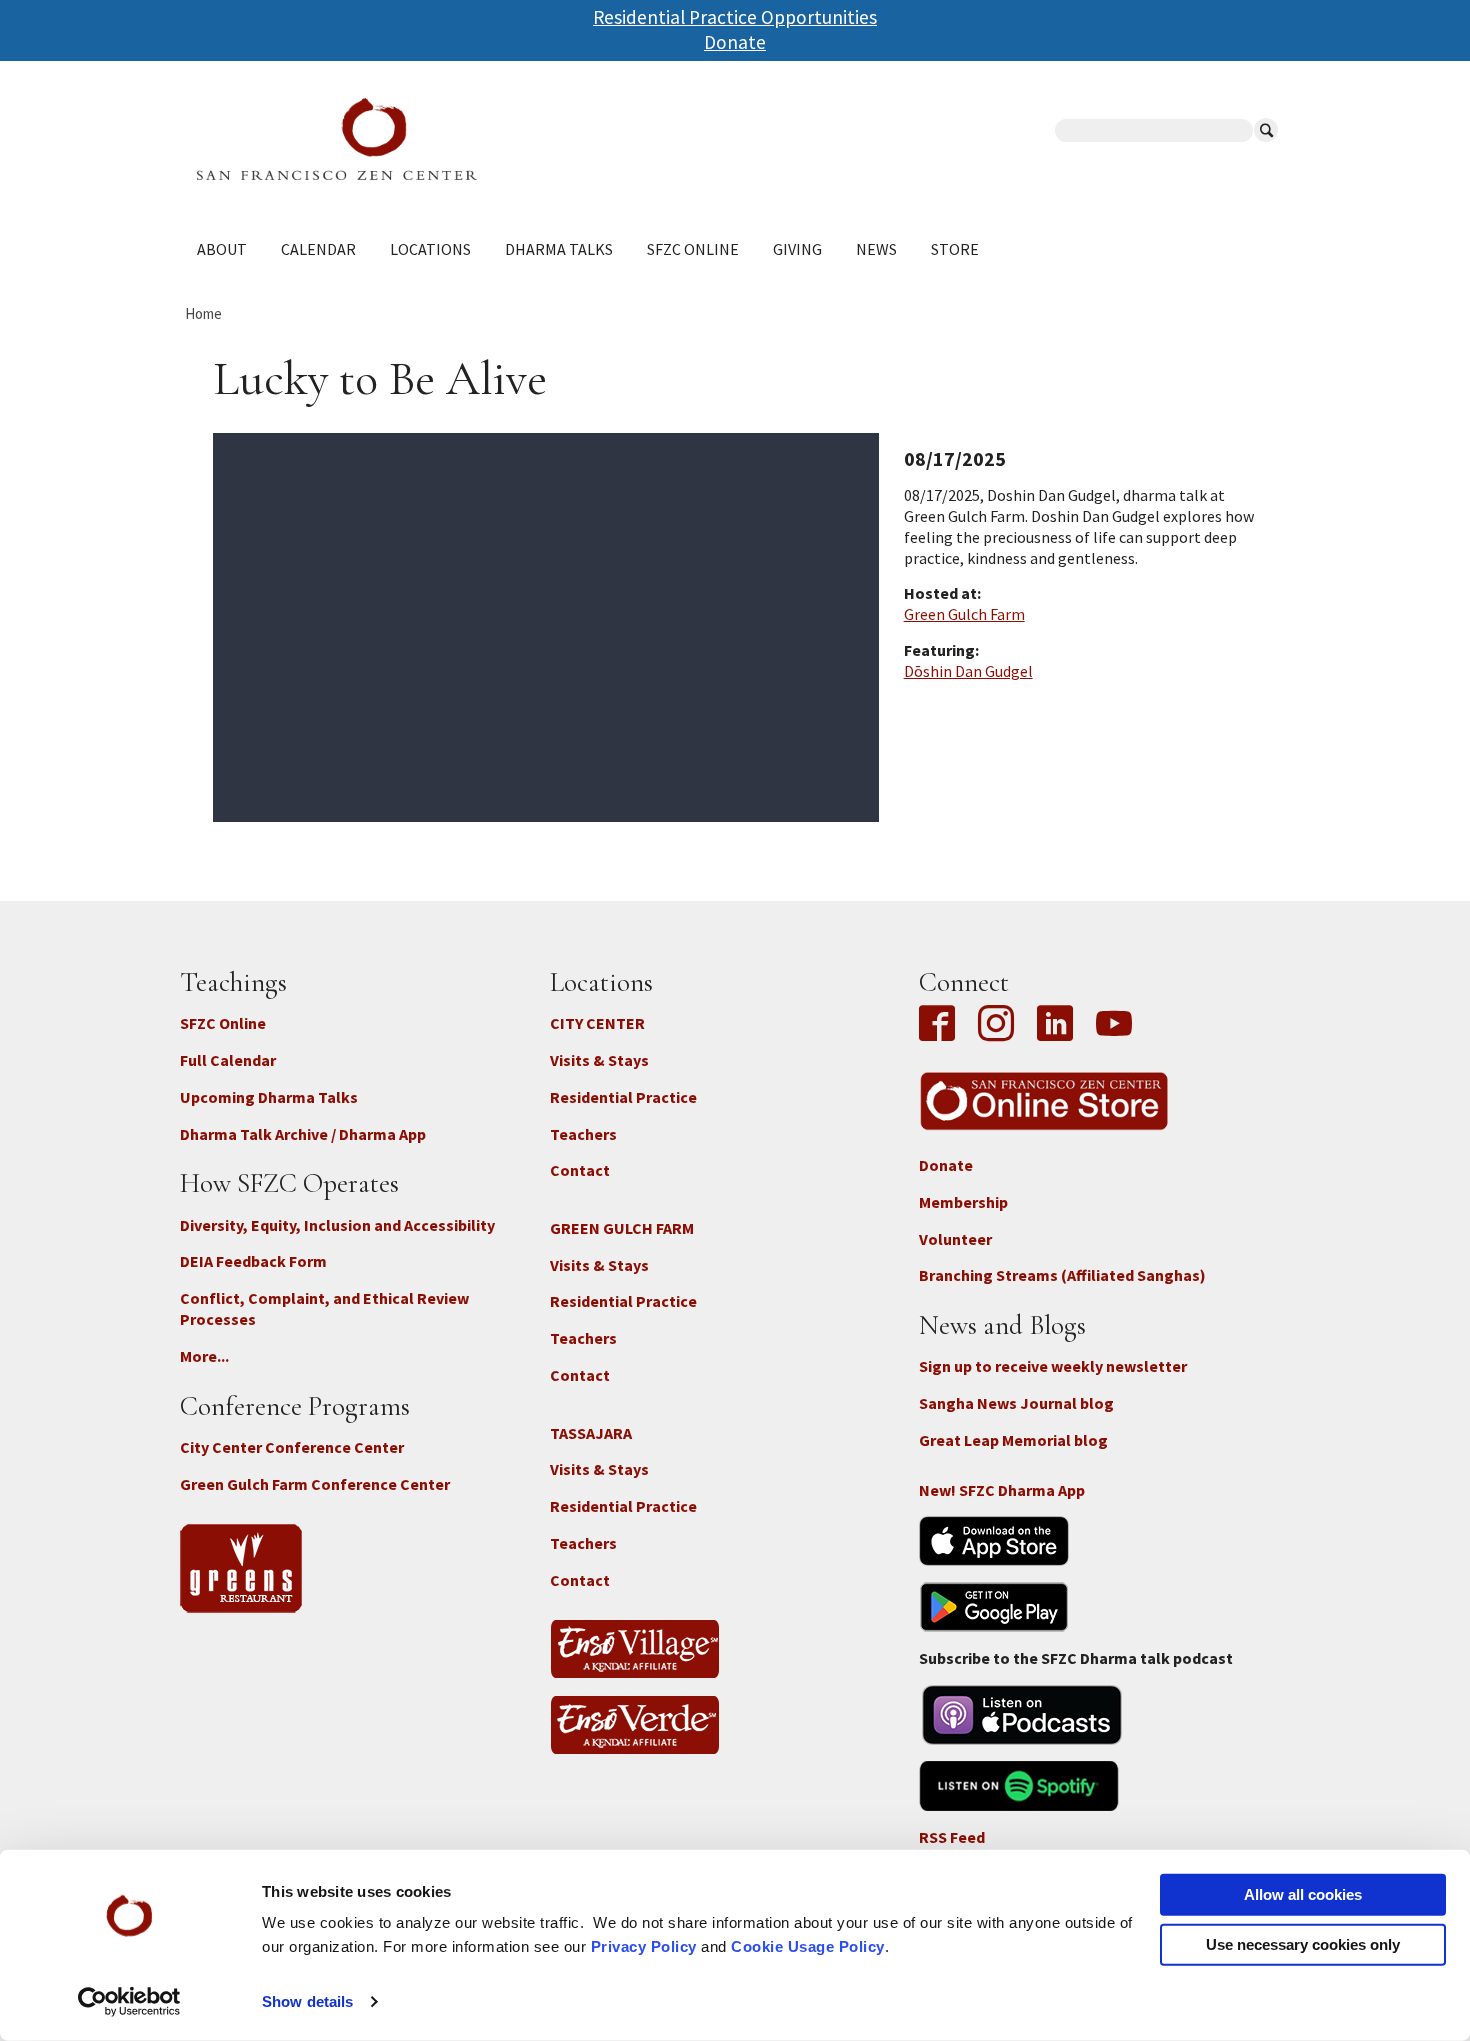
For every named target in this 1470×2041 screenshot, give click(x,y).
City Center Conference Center (292, 1447)
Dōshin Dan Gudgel (968, 671)
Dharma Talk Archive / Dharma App (303, 1134)
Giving (797, 249)
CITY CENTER (597, 1023)
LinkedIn (1055, 1025)
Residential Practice (623, 1097)
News (876, 249)
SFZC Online (693, 249)
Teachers (583, 1134)
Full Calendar (228, 1060)
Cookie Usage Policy (808, 1946)
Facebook (942, 1025)
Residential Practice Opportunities (735, 17)
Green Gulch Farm (964, 614)
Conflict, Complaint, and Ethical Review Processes (324, 1308)
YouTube (1114, 1025)
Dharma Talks (559, 249)
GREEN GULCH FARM (622, 1228)
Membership (963, 1202)
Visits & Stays (599, 1060)
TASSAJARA (591, 1433)
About (222, 249)
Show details (307, 2001)
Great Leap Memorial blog (1013, 1440)
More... (204, 1356)
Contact (580, 1170)
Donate (735, 42)
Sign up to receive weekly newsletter (1053, 1366)
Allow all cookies (1303, 1894)
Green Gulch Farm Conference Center (315, 1484)
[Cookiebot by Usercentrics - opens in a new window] (129, 2002)
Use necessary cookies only (1303, 1943)
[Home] (466, 139)
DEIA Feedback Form (253, 1261)
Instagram (996, 1025)
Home (203, 313)
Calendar (318, 249)
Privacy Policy (644, 1946)
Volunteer (955, 1239)
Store (955, 249)
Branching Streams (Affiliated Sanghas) (1062, 1275)
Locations (430, 249)
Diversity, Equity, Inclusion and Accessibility (337, 1225)
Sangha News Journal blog (1016, 1403)
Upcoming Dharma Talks (269, 1097)
